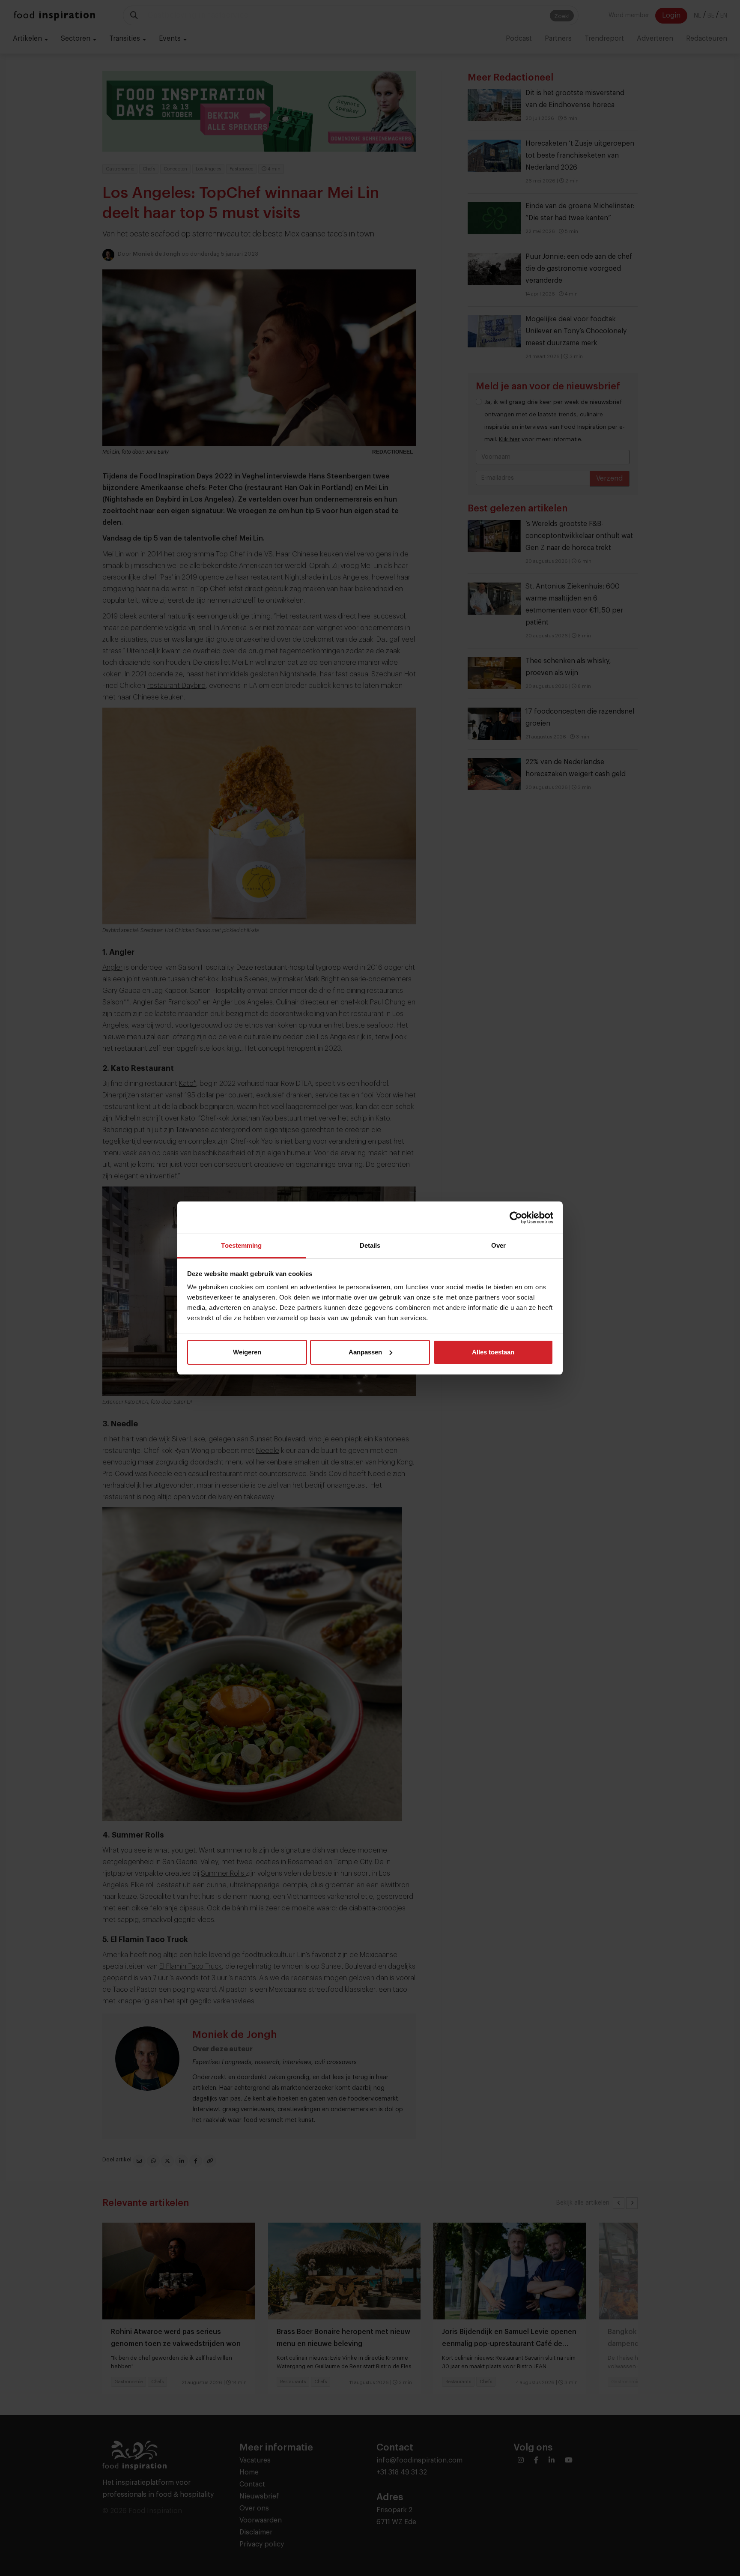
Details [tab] (370, 1245)
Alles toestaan (493, 1352)
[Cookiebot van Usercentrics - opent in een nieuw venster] (516, 1218)
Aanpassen (365, 1352)
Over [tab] (498, 1245)
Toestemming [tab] (241, 1245)
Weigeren (247, 1352)
